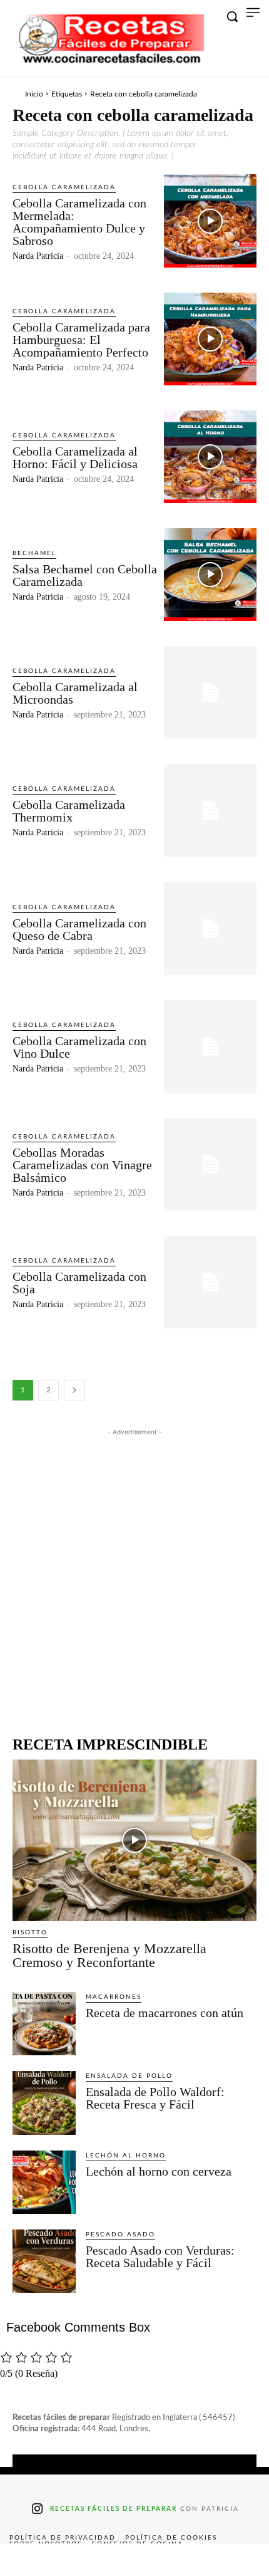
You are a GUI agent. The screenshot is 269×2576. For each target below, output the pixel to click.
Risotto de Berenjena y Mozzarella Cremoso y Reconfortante (109, 1955)
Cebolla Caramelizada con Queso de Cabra (79, 929)
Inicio (34, 94)
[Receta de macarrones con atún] (44, 2024)
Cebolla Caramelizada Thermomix (69, 811)
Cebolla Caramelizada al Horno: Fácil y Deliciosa (75, 457)
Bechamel (34, 553)
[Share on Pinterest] (134, 2560)
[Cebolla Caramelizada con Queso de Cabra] (210, 929)
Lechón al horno (126, 2156)
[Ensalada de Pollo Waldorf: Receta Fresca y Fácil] (44, 2103)
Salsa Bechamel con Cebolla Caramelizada (85, 575)
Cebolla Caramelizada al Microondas (75, 693)
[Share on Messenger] (242, 2560)
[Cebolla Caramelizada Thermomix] (210, 810)
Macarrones (114, 1997)
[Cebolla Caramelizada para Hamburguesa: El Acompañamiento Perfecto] (210, 339)
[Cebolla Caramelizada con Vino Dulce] (210, 1046)
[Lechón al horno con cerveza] (44, 2182)
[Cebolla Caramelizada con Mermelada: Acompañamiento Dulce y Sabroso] (210, 221)
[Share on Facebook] (27, 2560)
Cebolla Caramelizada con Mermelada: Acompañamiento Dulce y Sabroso (79, 222)
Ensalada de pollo (129, 2076)
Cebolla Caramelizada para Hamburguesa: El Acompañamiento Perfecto (81, 340)
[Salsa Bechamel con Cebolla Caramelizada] (210, 575)
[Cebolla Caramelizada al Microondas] (210, 692)
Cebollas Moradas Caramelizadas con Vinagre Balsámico (82, 1165)
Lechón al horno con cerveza (159, 2171)
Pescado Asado (120, 2234)
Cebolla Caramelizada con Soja (79, 1283)
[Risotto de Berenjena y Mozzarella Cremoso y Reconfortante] (134, 1840)
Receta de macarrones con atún (165, 2013)
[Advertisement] (134, 1573)
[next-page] (74, 1390)
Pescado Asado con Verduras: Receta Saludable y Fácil (160, 2256)
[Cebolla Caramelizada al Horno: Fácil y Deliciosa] (210, 457)
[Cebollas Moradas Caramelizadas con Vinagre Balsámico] (210, 1164)
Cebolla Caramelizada (64, 187)
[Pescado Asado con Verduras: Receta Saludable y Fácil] (44, 2261)
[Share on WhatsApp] (188, 2560)
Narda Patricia (38, 256)
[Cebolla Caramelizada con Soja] (210, 1282)
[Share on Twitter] (81, 2560)
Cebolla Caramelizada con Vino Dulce (79, 1047)
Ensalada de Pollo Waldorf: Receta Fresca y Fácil (155, 2098)
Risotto (30, 1932)
